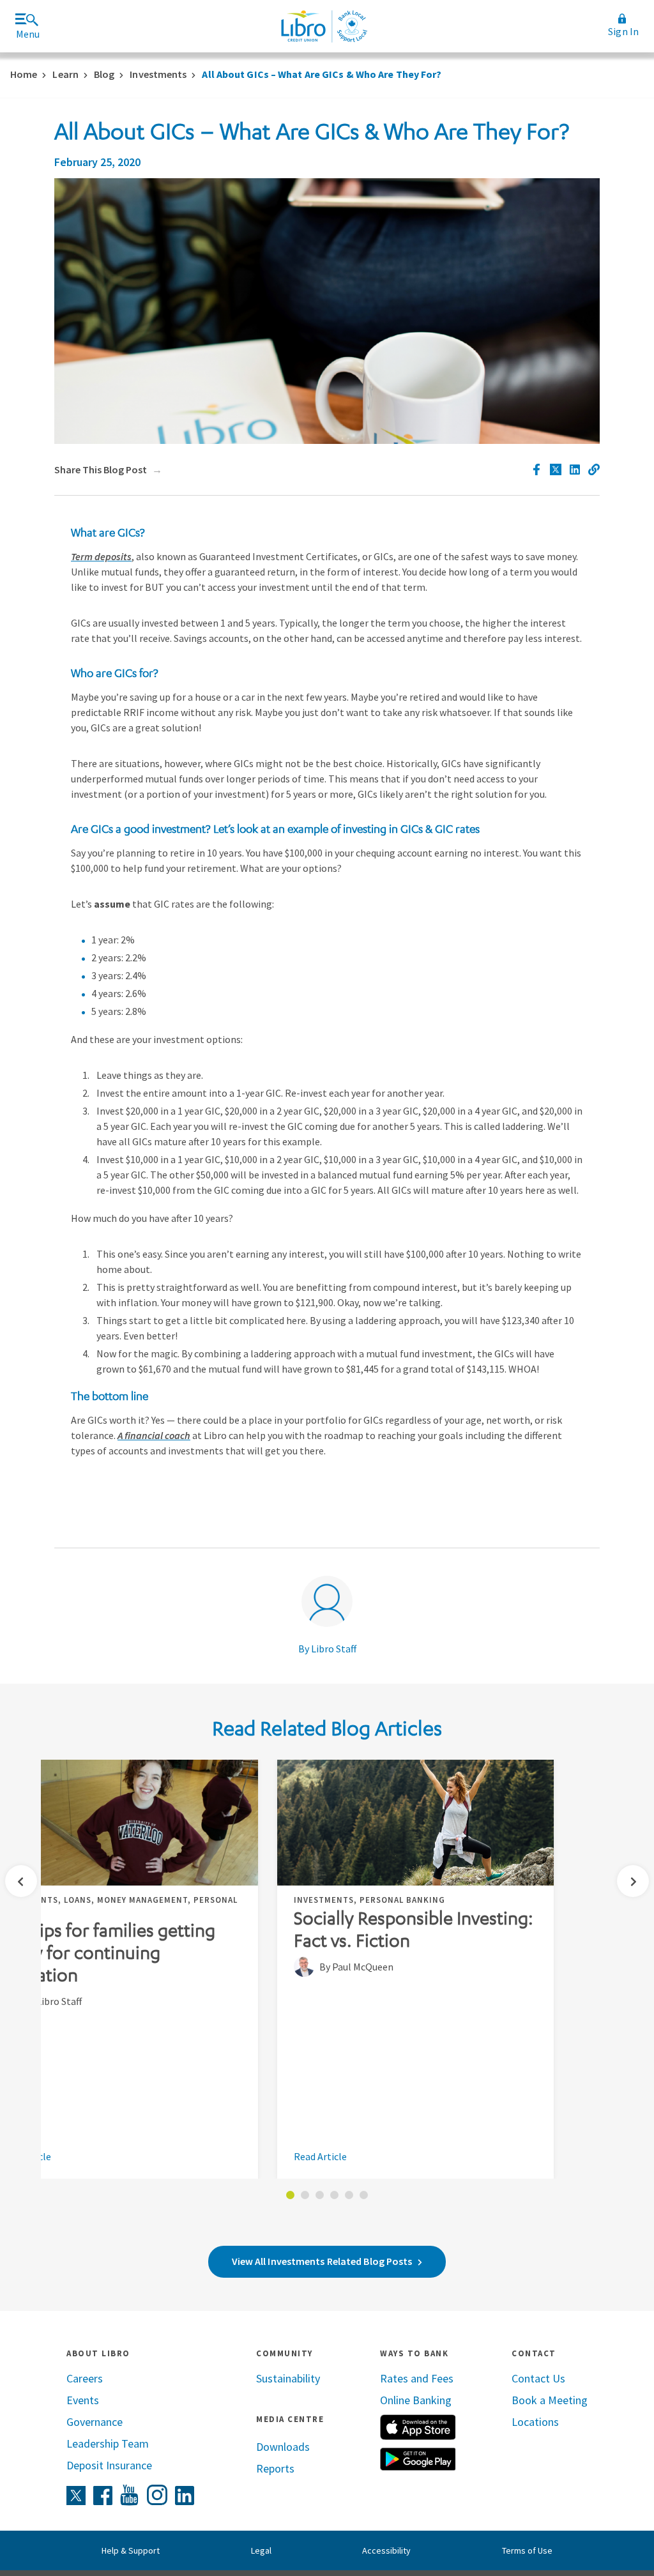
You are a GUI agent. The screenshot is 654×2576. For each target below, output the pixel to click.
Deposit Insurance (109, 2465)
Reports (275, 2468)
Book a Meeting (550, 2400)
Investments (158, 74)
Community (285, 2353)
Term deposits (101, 556)
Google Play (418, 2459)
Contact (534, 2353)
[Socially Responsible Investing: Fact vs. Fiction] (415, 1823)
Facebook (103, 2496)
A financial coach (154, 1435)
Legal (261, 2550)
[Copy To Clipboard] (594, 469)
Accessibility (386, 2550)
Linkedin (185, 2496)
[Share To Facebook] (536, 469)
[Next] (633, 1881)
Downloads (283, 2447)
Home (24, 74)
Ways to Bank (414, 2353)
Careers (85, 2378)
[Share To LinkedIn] (575, 469)
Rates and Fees (417, 2378)
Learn (65, 74)
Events (83, 2400)
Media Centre (290, 2419)
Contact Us (538, 2378)
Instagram (157, 2495)
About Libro (98, 2353)
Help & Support (131, 2550)
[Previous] (21, 1881)
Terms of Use (527, 2550)
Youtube (130, 2496)
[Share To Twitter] (556, 469)
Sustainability (288, 2378)
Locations (535, 2422)
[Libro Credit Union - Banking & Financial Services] (324, 26)
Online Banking (416, 2400)
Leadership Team (108, 2443)
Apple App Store (418, 2427)
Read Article (320, 2157)
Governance (95, 2422)
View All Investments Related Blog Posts (322, 2261)
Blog (104, 74)
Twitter (76, 2496)
